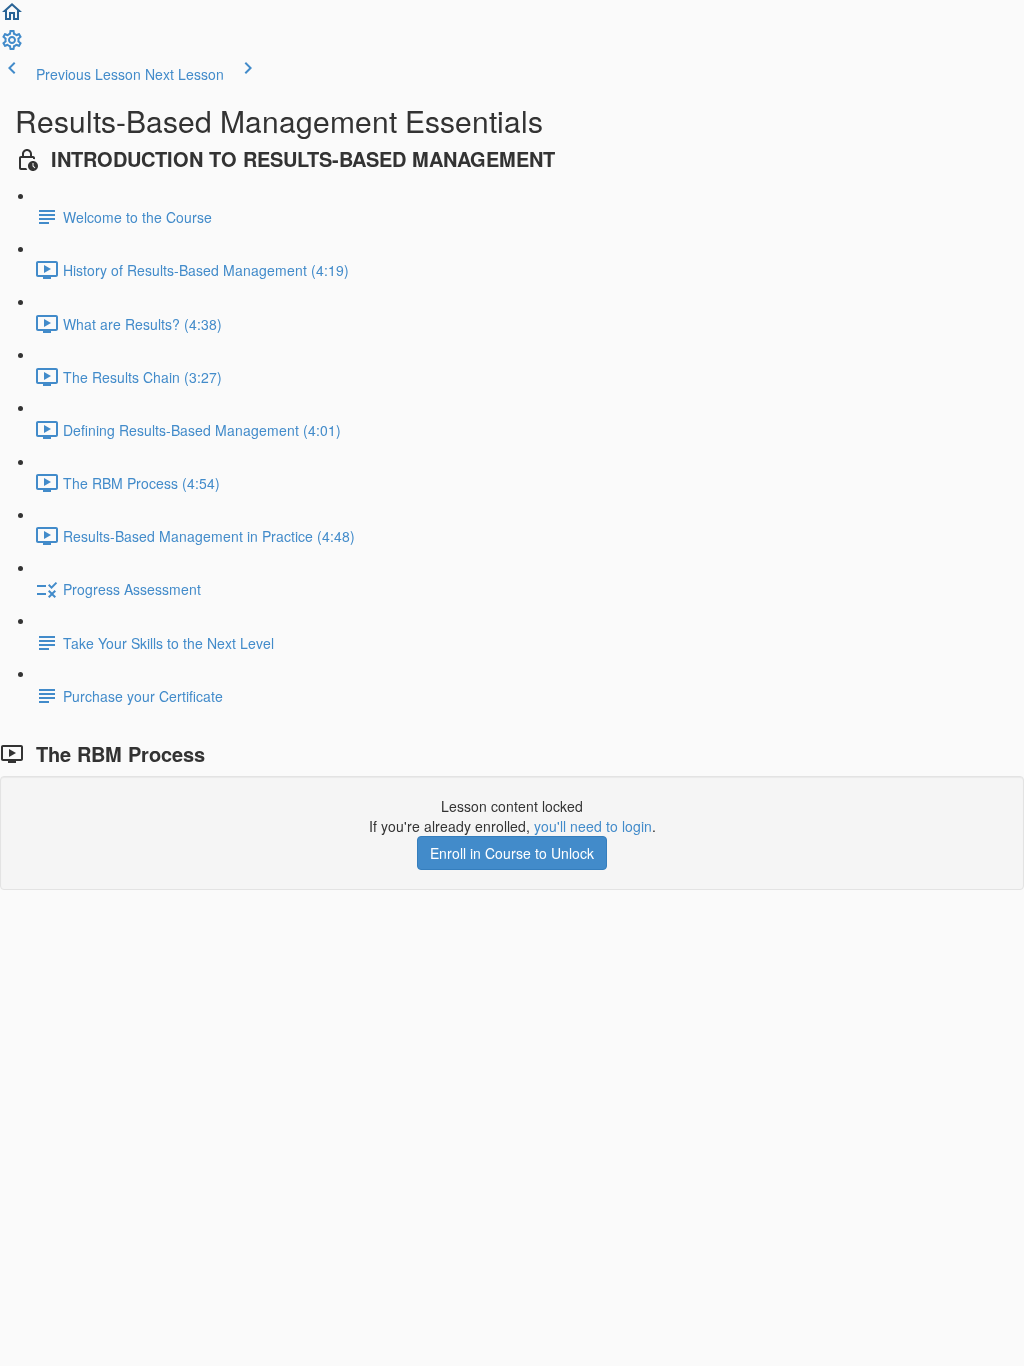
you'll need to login (593, 826)
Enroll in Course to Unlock (512, 853)
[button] (12, 18)
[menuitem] (12, 46)
